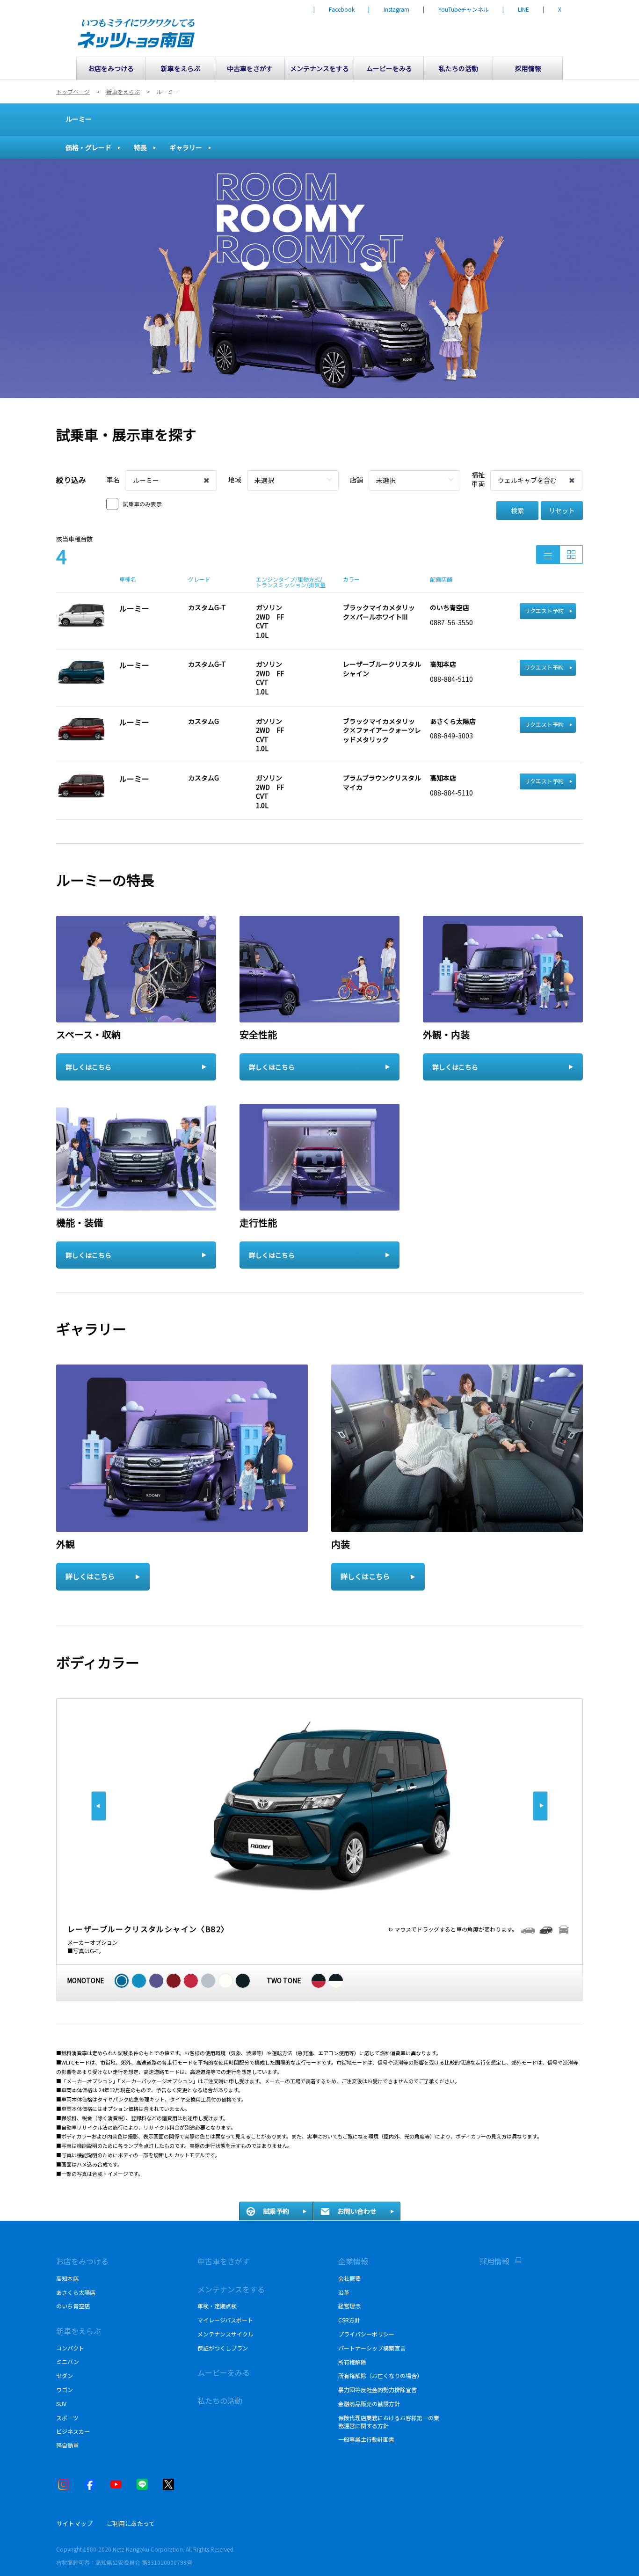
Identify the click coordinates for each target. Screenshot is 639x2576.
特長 (140, 147)
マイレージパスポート (225, 2320)
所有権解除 (352, 2362)
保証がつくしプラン (223, 2348)
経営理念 (349, 2306)
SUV (61, 2404)
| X (552, 9)
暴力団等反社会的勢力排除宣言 (378, 2390)
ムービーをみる (224, 2372)
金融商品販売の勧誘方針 (369, 2404)
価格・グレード (88, 147)
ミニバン (68, 2361)
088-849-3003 (451, 736)
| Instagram (389, 9)
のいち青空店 (73, 2306)
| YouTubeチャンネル (456, 9)
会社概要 (349, 2278)
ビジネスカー (73, 2431)
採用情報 (494, 2261)
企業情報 (353, 2261)
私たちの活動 (220, 2401)
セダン (65, 2375)
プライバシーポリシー (366, 2334)
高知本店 (67, 2278)
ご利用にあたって (131, 2523)
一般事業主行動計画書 (366, 2439)
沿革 (344, 2292)
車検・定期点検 (217, 2306)
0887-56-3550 (451, 622)
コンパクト (70, 2348)
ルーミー (79, 119)
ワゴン (65, 2390)
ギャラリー (186, 147)
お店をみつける (82, 2261)
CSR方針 (349, 2320)
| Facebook (334, 9)
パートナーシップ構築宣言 (372, 2348)
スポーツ (67, 2418)
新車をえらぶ (79, 2331)
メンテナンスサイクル (225, 2334)
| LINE (516, 9)
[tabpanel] (319, 278)
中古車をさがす (224, 2261)
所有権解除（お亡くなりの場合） (380, 2375)
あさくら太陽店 (76, 2292)
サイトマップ (74, 2523)
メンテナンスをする (231, 2289)
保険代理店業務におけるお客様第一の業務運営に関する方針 (389, 2422)
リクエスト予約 (544, 610)
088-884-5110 (451, 679)
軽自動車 (67, 2445)
